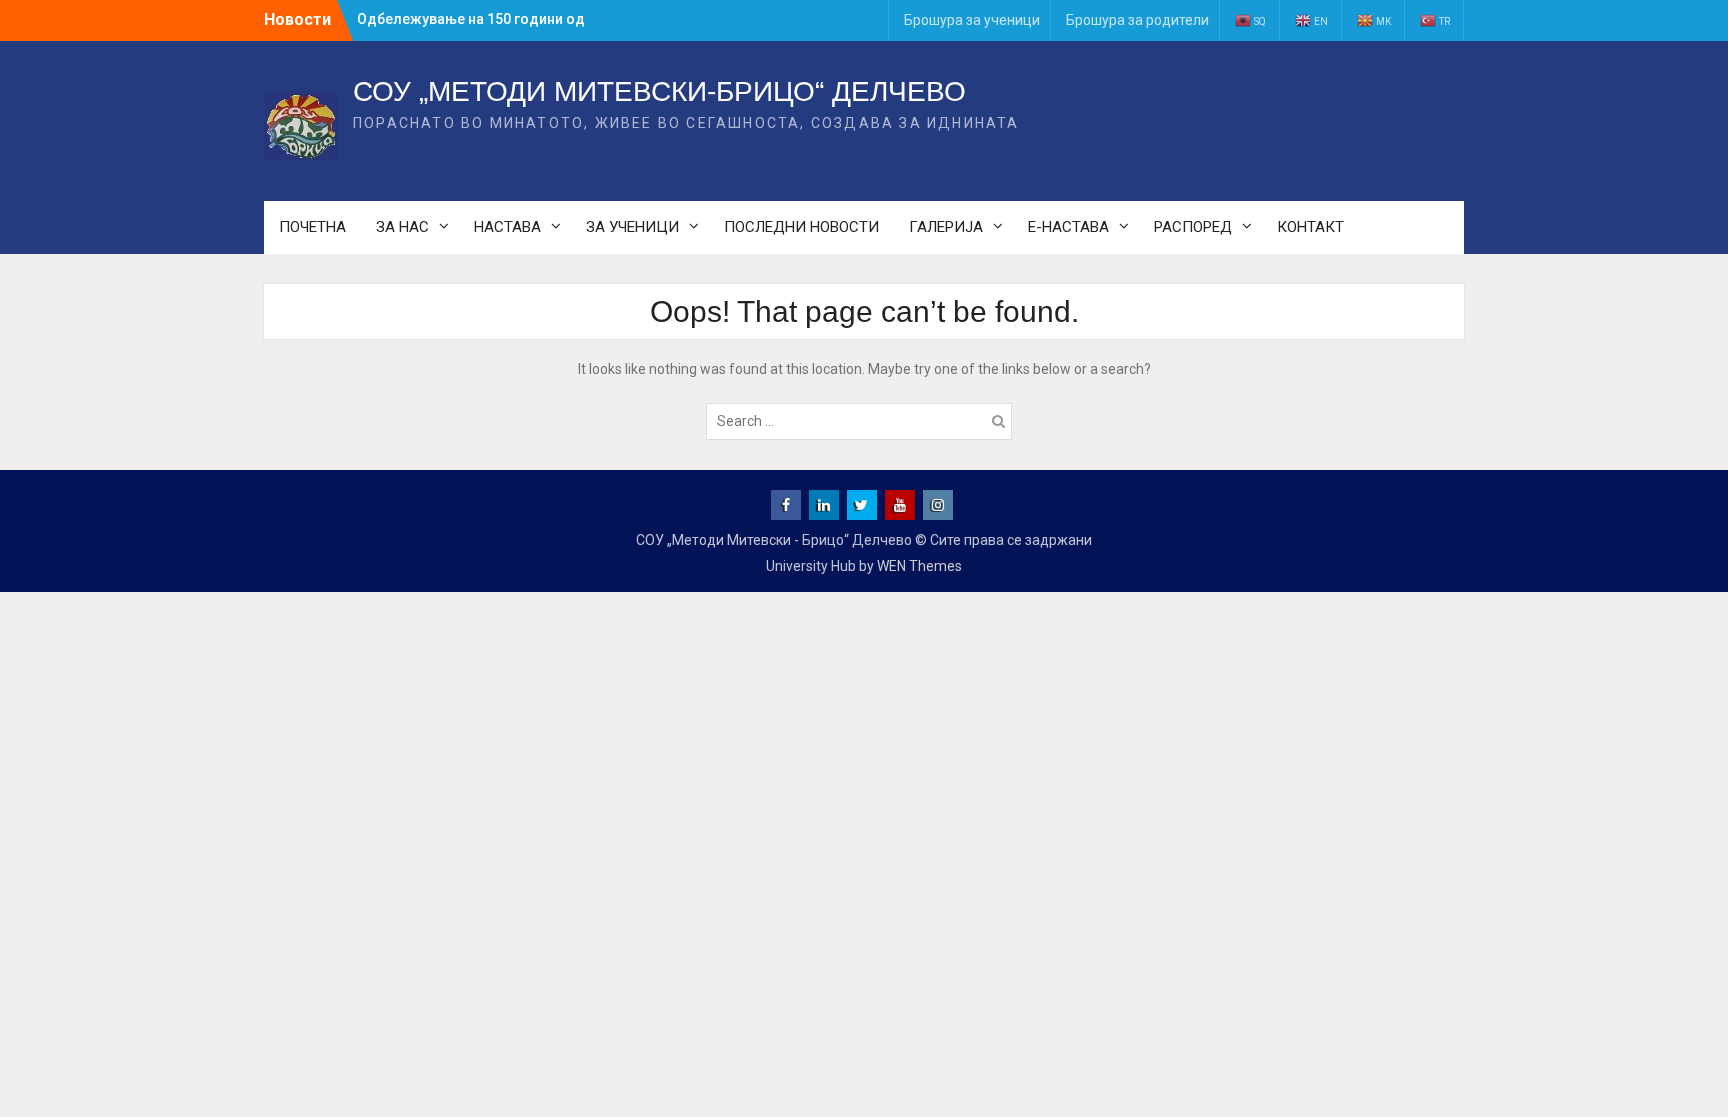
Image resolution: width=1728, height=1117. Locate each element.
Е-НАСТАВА (1068, 227)
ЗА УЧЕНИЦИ (632, 227)
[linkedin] (824, 505)
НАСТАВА (507, 227)
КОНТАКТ (1310, 227)
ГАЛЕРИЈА (946, 227)
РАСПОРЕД (1193, 227)
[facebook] (786, 505)
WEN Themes (919, 566)
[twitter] (862, 505)
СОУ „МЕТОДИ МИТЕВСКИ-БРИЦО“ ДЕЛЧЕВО (659, 91)
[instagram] (938, 505)
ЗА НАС (402, 227)
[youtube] (900, 505)
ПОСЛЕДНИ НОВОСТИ (801, 227)
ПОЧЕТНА (312, 227)
